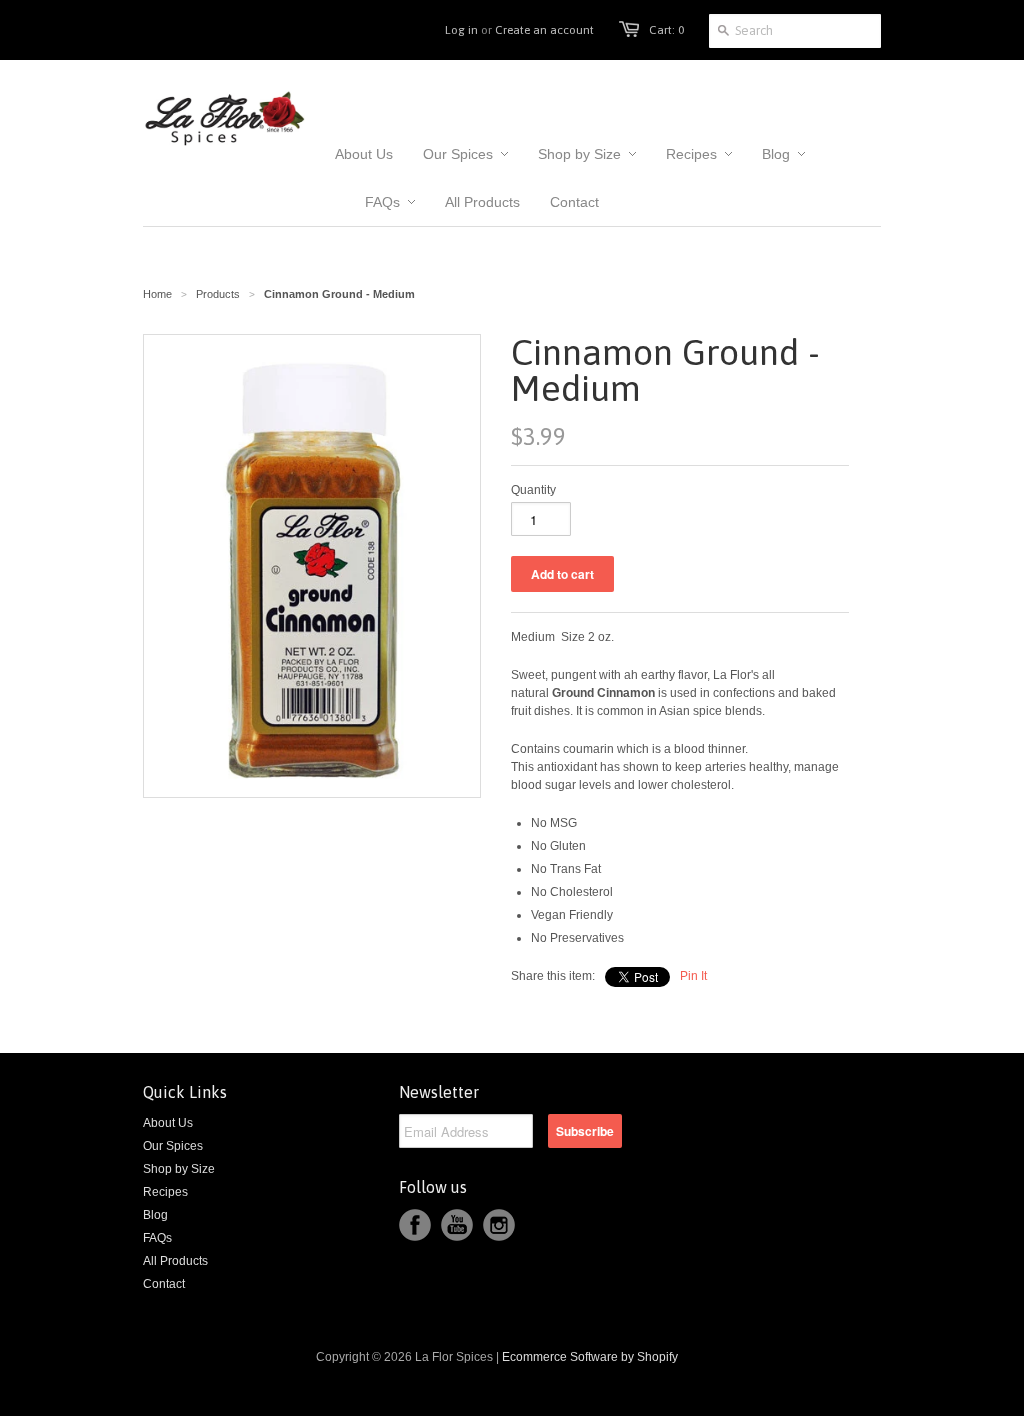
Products (218, 294)
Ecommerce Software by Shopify (590, 1357)
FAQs (157, 1238)
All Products (175, 1261)
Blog (155, 1215)
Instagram (499, 1225)
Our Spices (173, 1146)
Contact (164, 1284)
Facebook (415, 1225)
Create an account (544, 30)
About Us (168, 1123)
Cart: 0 (666, 30)
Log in (461, 30)
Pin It (693, 976)
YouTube (457, 1225)
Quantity (533, 490)
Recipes (165, 1192)
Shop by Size (179, 1169)
